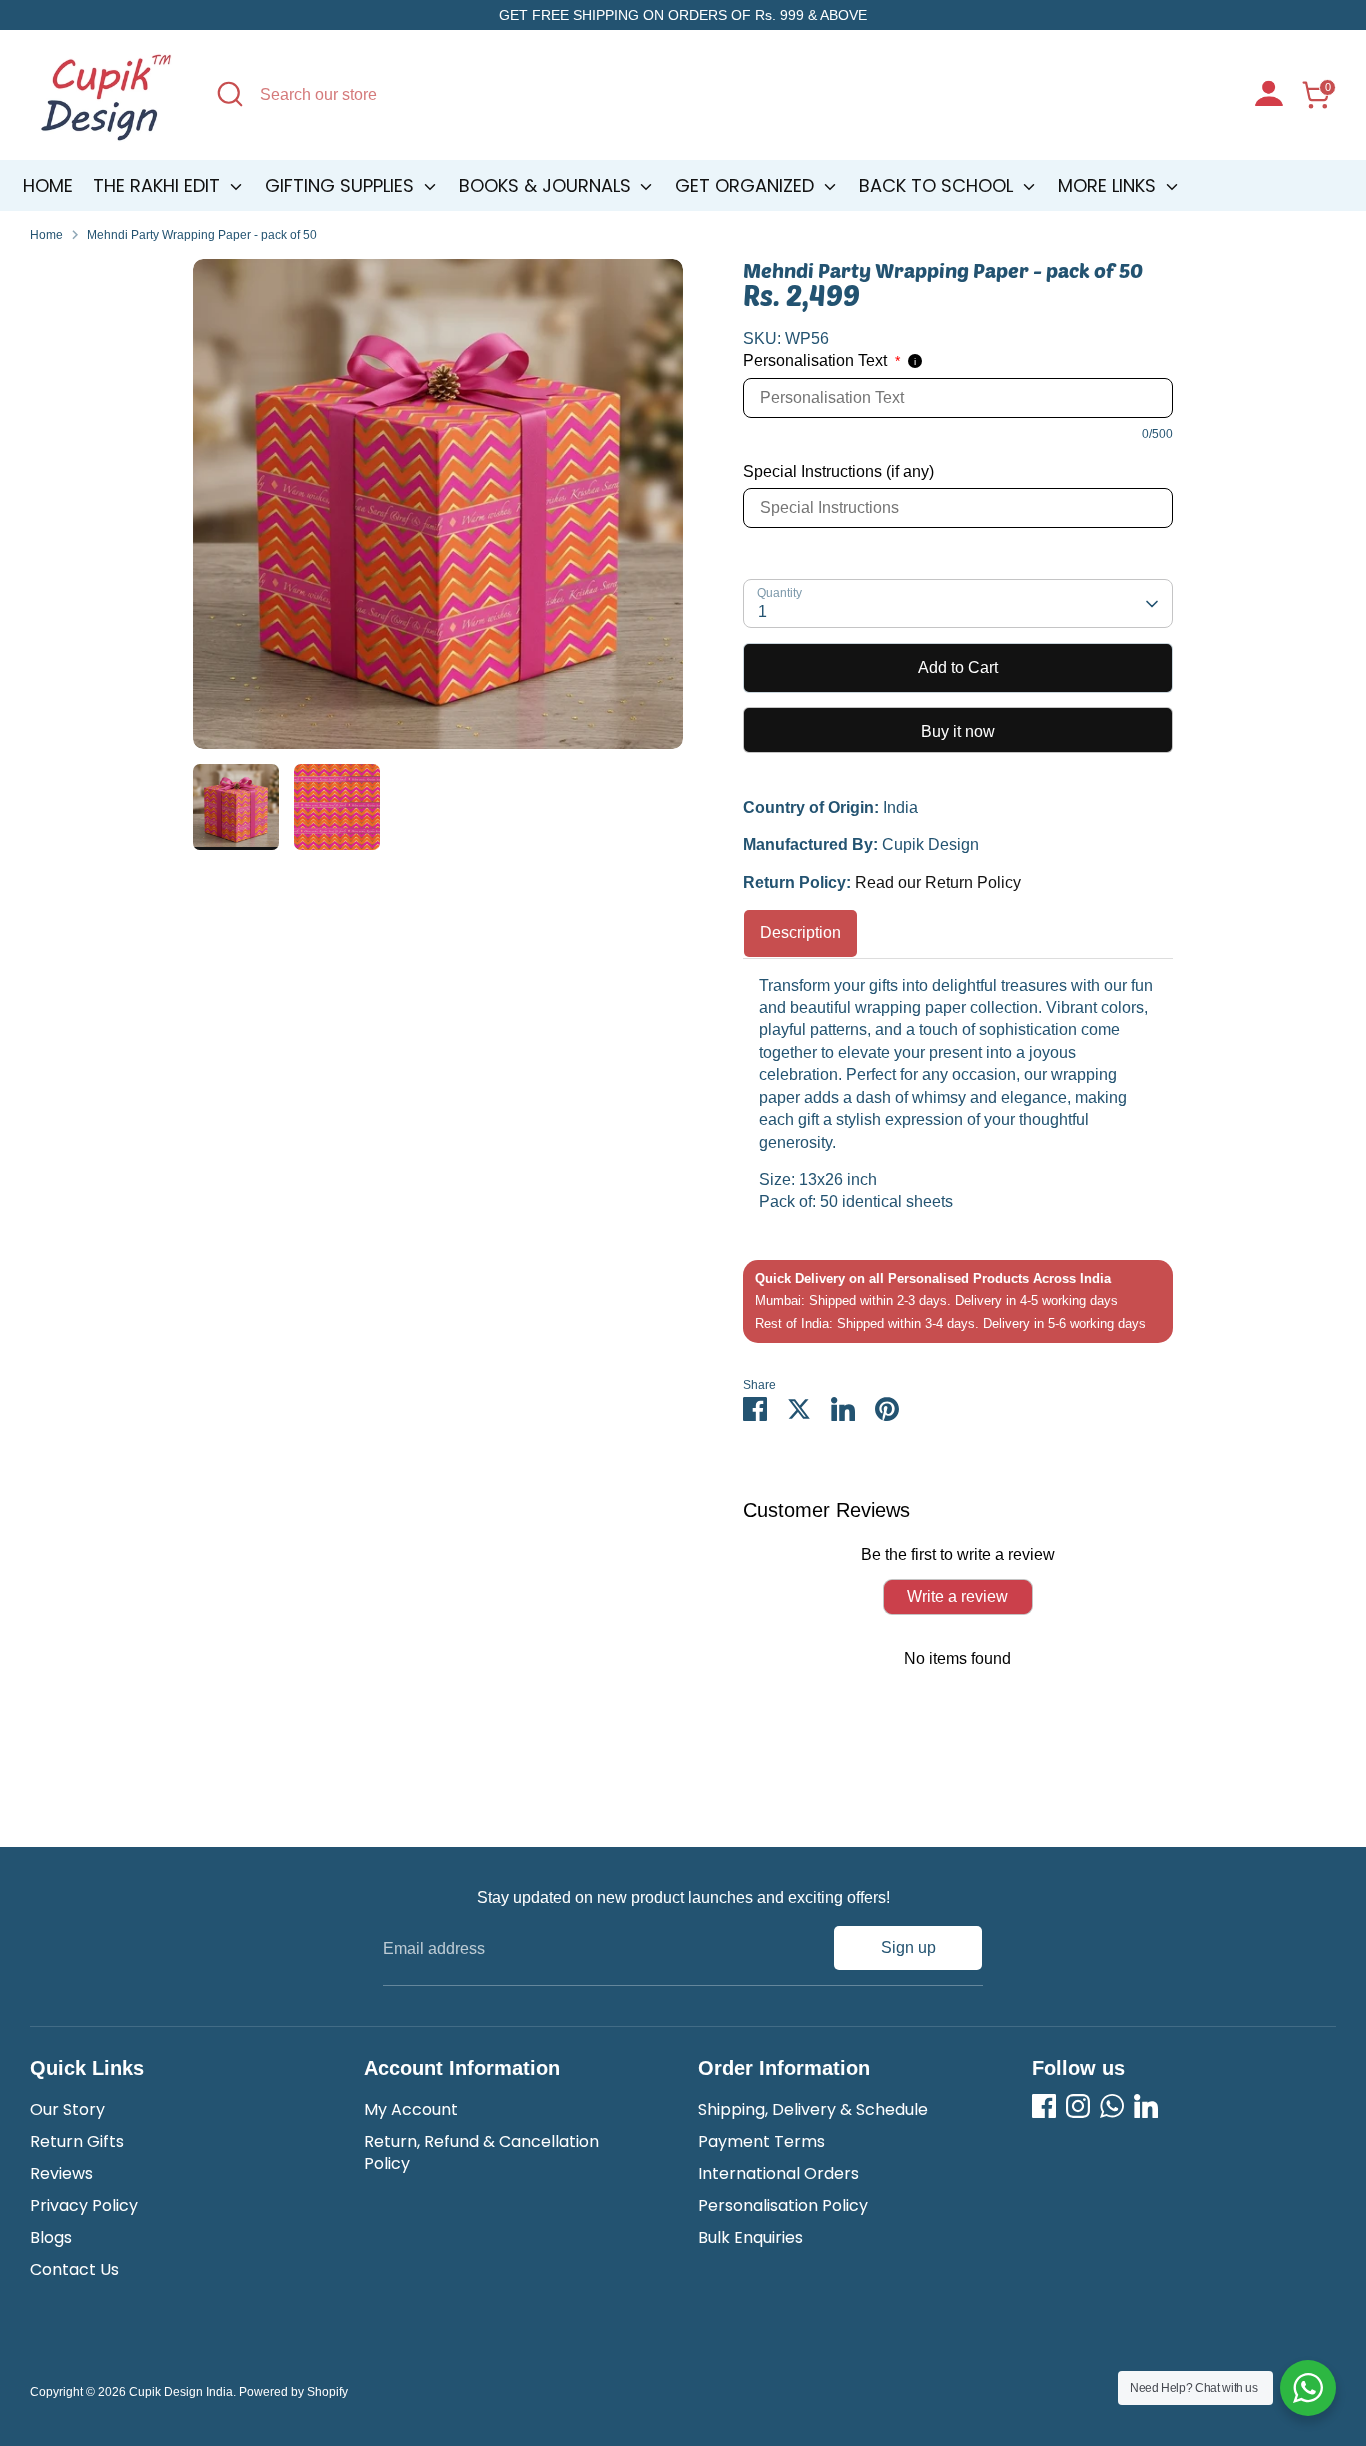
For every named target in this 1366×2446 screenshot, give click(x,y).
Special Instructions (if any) (838, 471)
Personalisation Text (821, 360)
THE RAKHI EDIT (159, 185)
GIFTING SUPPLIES (342, 185)
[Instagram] (1078, 2106)
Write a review (957, 1596)
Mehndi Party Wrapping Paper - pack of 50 (202, 235)
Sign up (908, 1947)
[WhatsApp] (1112, 2106)
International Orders (778, 2173)
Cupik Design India (181, 2392)
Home (48, 185)
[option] (438, 511)
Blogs (51, 2237)
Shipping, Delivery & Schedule (813, 2109)
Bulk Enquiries (750, 2237)
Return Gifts (77, 2141)
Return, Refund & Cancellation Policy (481, 2152)
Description (800, 932)
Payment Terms (761, 2141)
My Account (411, 2109)
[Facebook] (1044, 2106)
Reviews (61, 2173)
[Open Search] (230, 94)
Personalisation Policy (783, 2205)
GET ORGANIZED (747, 185)
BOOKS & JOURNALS (547, 185)
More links (1109, 185)
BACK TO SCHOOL (938, 185)
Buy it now (958, 731)
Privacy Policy (84, 2205)
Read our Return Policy (938, 882)
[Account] (1269, 96)
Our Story (67, 2109)
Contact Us (74, 2269)
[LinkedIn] (1146, 2106)
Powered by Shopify (293, 2392)
